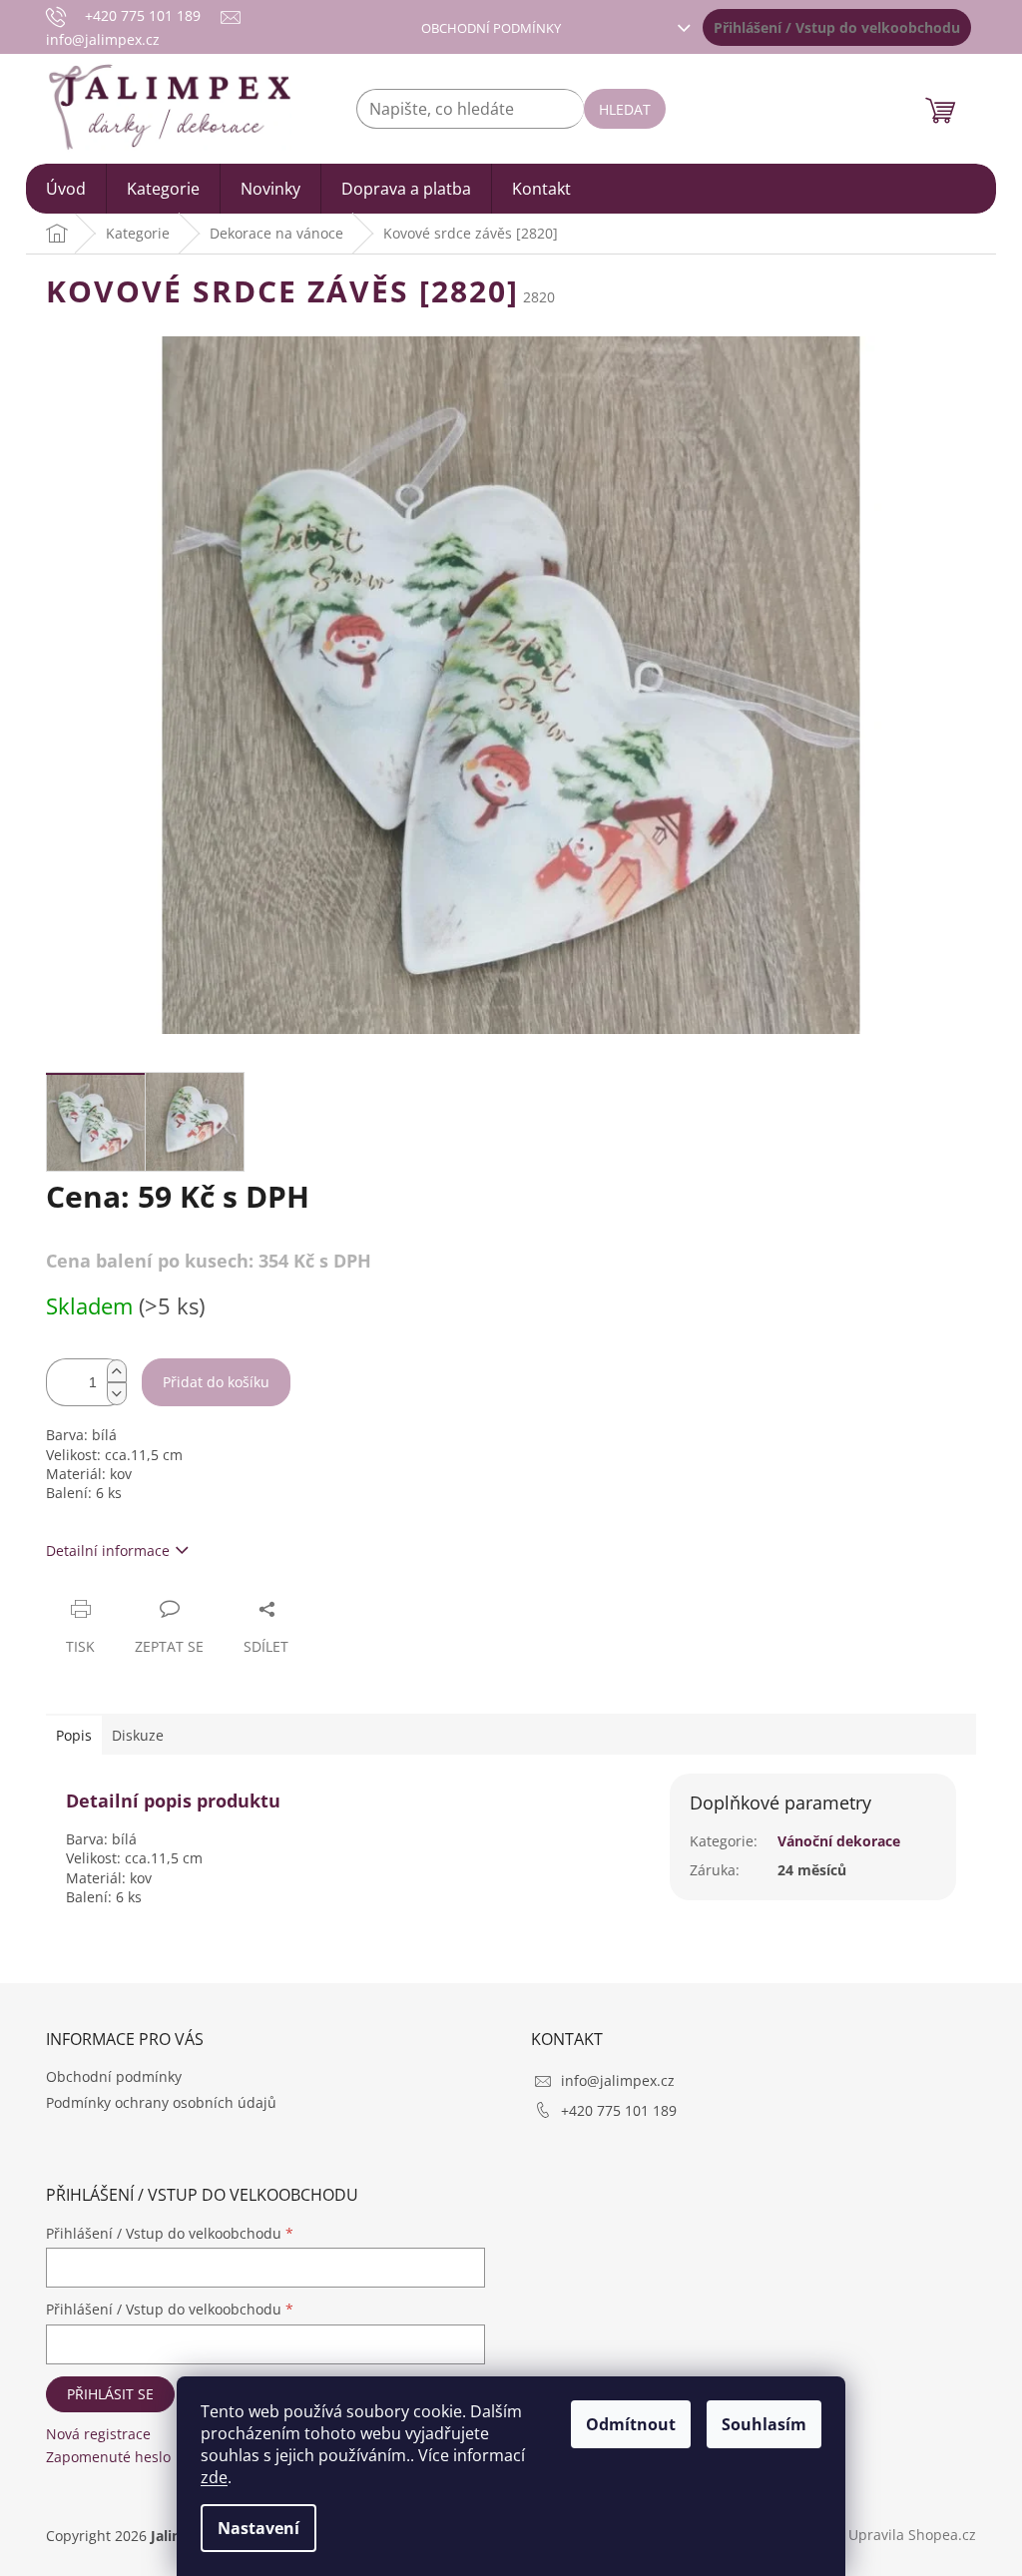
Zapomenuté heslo (108, 2457)
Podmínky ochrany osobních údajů (161, 2102)
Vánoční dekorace (839, 1841)
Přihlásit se (110, 2394)
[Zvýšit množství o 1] (117, 1371)
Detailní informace (108, 1550)
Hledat (625, 109)
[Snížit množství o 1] (117, 1394)
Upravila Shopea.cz (912, 2535)
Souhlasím (764, 2424)
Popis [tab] (74, 1735)
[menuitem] (66, 189)
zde (214, 2477)
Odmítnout (631, 2424)
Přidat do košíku (216, 1382)
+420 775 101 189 (619, 2110)
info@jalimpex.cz (618, 2080)
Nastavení (258, 2528)
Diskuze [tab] (138, 1735)
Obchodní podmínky (491, 28)
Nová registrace (98, 2434)
